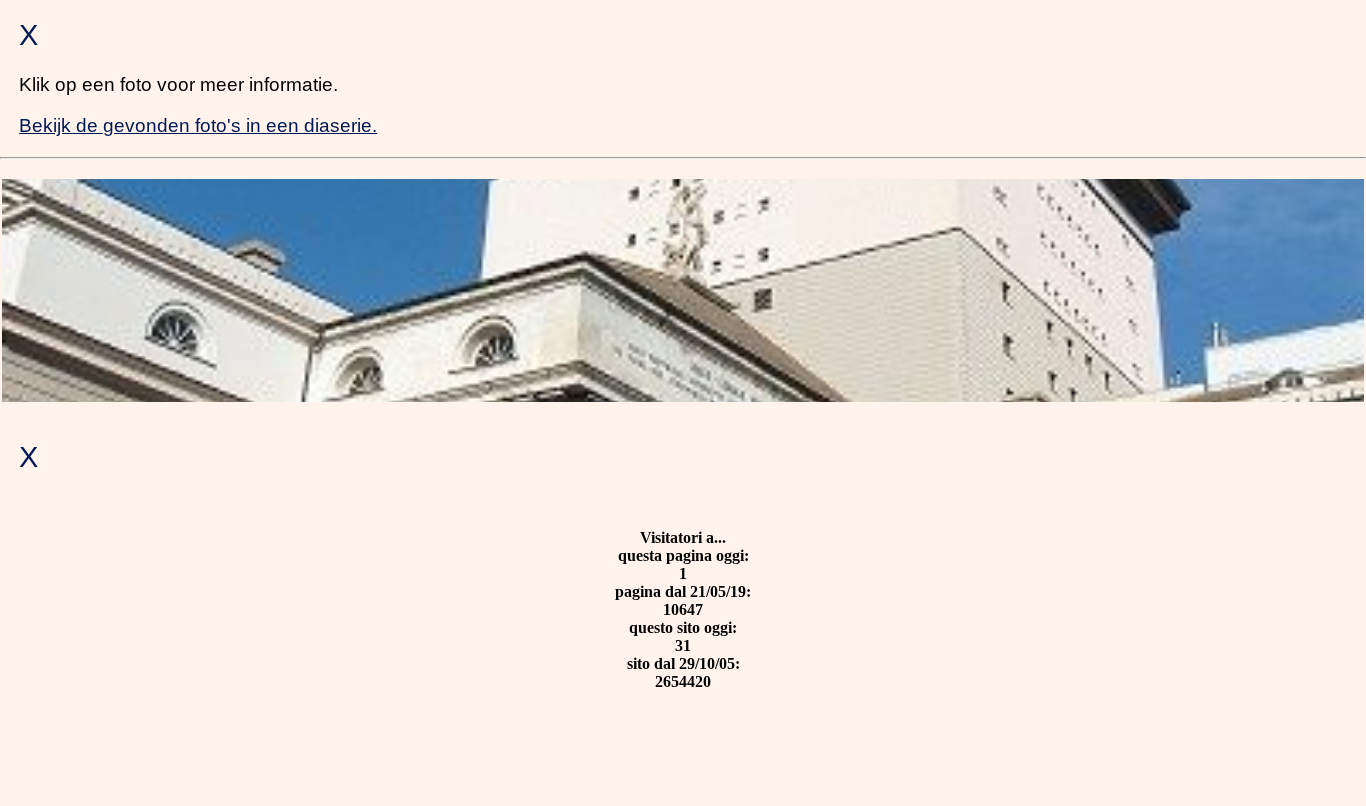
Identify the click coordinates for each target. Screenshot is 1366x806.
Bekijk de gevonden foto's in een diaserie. (198, 125)
